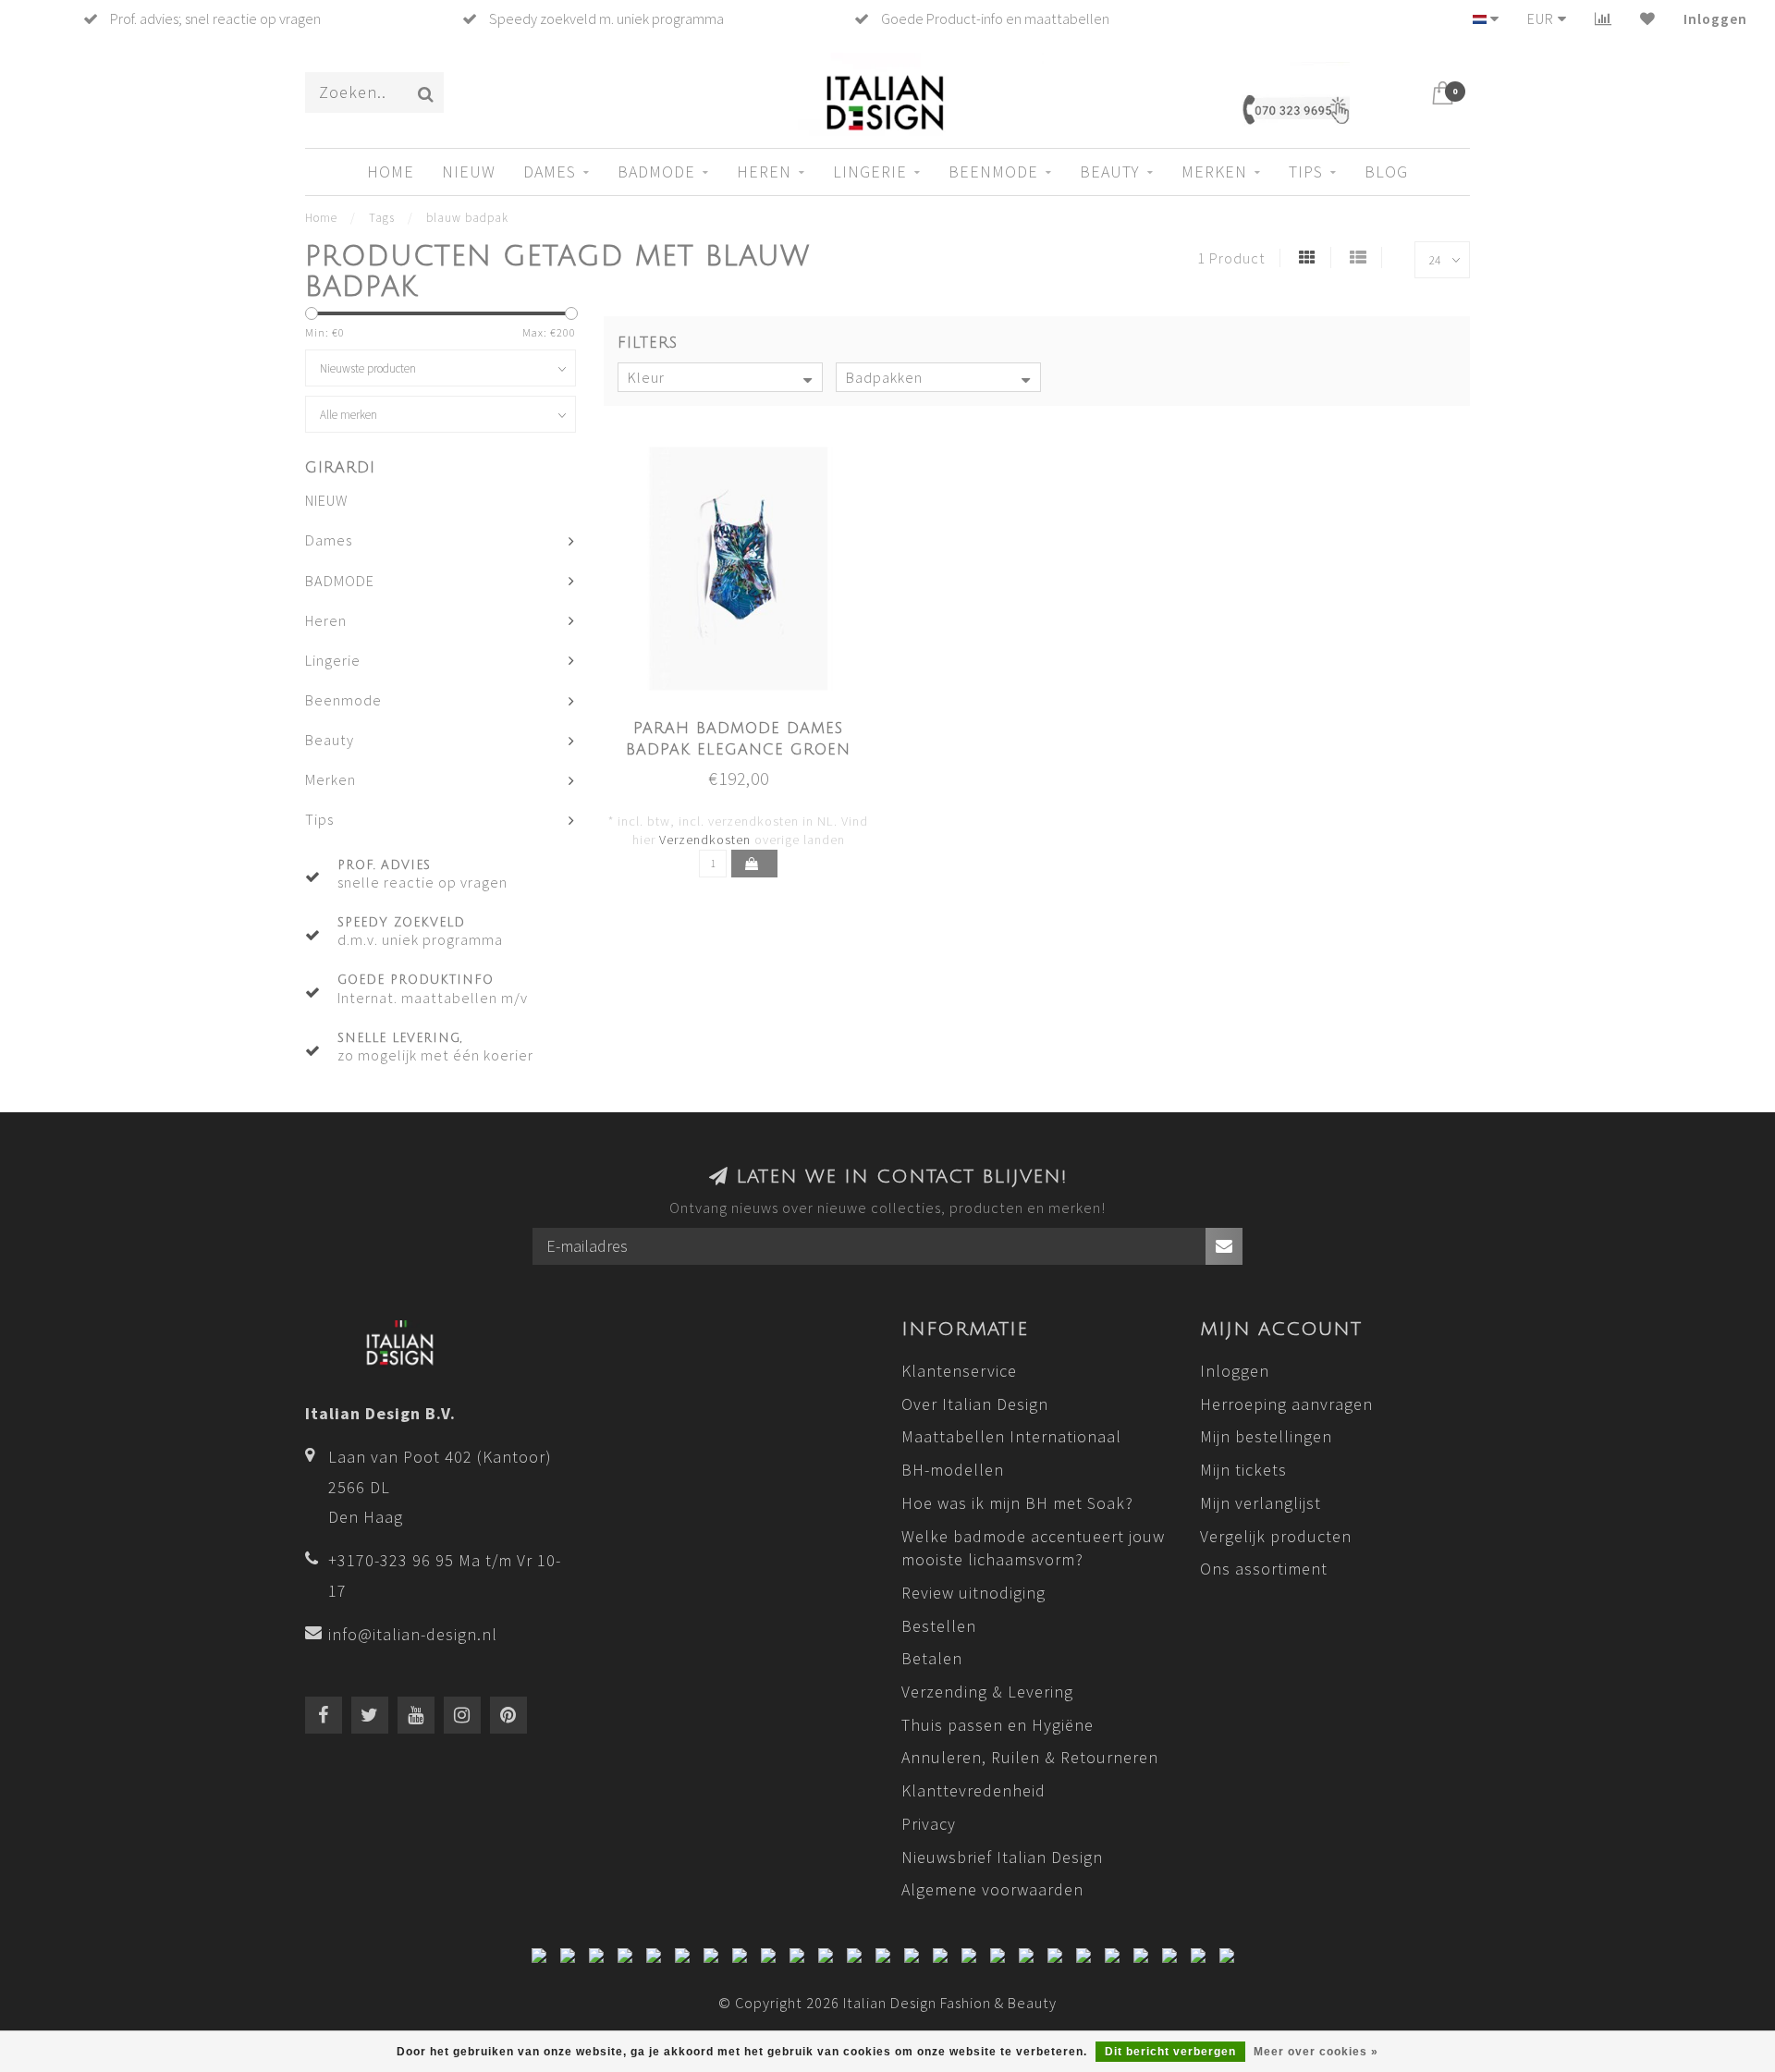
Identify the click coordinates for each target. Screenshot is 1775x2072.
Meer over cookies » (1316, 2052)
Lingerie (870, 172)
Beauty (1110, 172)
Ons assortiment (1264, 1569)
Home (391, 172)
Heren (764, 172)
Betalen (932, 1658)
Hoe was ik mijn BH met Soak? (1017, 1503)
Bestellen (939, 1626)
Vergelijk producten (1276, 1536)
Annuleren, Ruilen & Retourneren (1030, 1757)
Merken (1214, 172)
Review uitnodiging (973, 1593)
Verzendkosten (705, 840)
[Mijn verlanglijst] (1648, 18)
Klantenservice (959, 1371)
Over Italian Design (975, 1404)
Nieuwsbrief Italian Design (1002, 1857)
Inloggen (1715, 18)
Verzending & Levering (987, 1692)
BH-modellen (953, 1470)
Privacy (929, 1824)
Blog (1386, 172)
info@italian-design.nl (413, 1634)
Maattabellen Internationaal (1011, 1436)
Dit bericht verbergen (1170, 2052)
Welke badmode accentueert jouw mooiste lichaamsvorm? (1033, 1548)
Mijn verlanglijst (1261, 1503)
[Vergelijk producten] (1604, 18)
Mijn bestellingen (1266, 1436)
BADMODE (656, 172)
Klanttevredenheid (973, 1790)
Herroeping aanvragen (1286, 1404)
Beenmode (993, 172)
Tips (1306, 172)
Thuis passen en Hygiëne (998, 1725)
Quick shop (749, 723)
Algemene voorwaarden (992, 1889)
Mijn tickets (1243, 1470)
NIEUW (469, 172)
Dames (550, 172)
